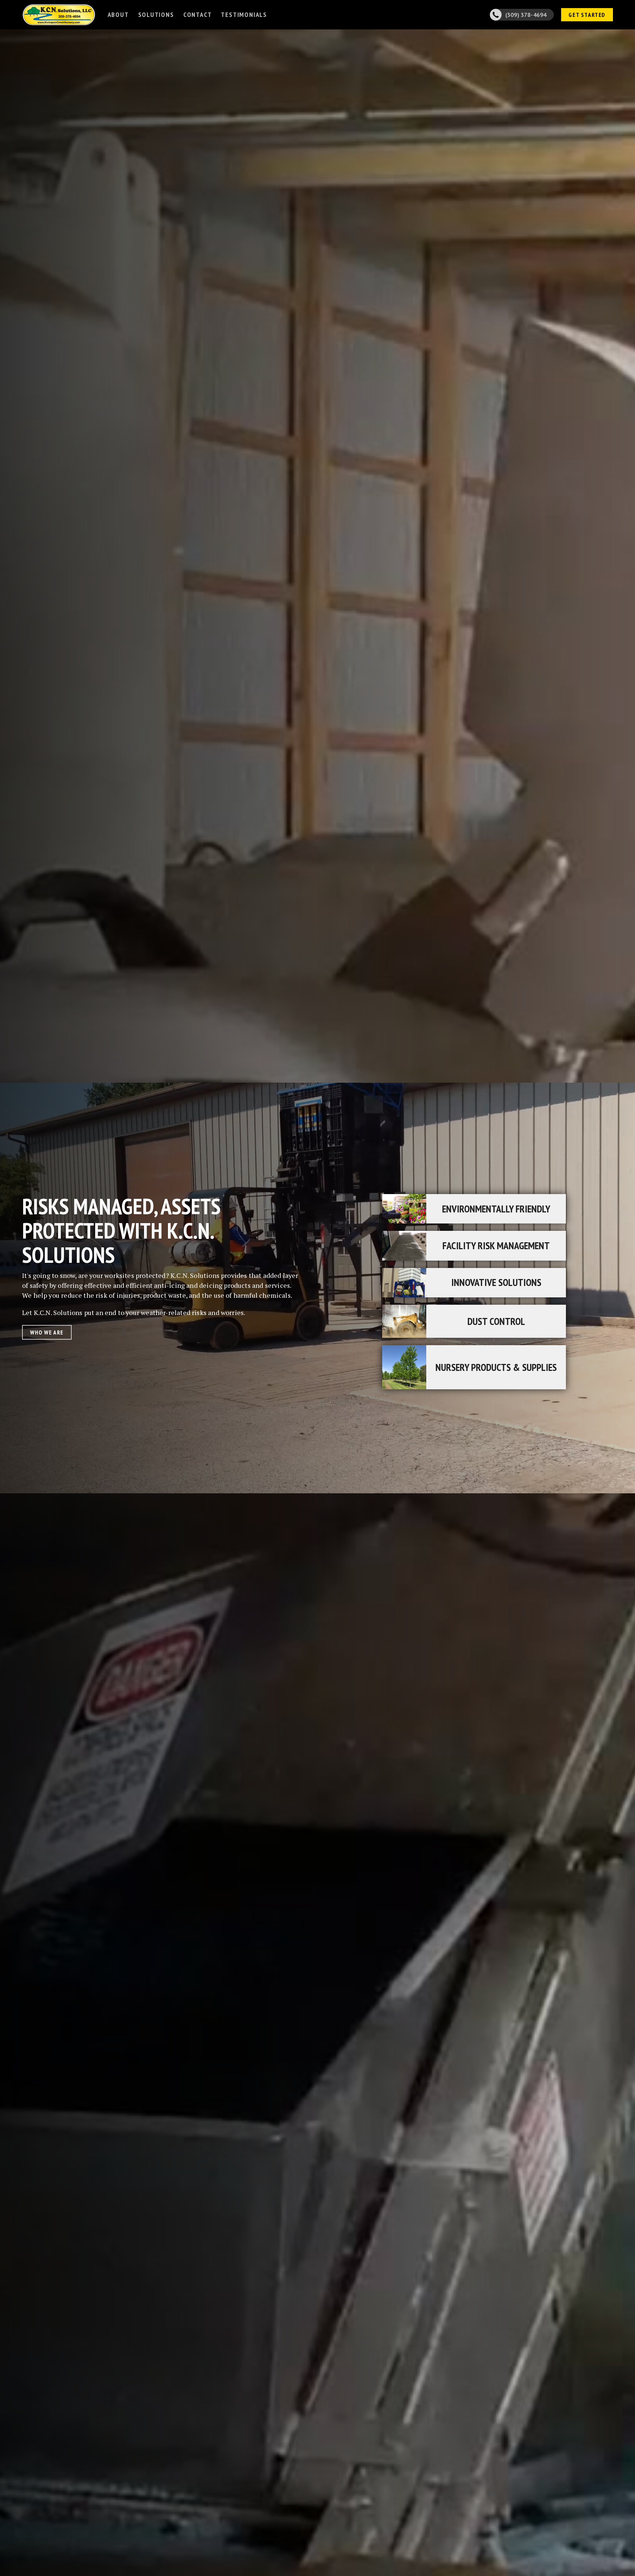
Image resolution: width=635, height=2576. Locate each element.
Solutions (156, 15)
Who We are (47, 1332)
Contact (198, 15)
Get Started (587, 15)
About (118, 15)
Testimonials (244, 15)
